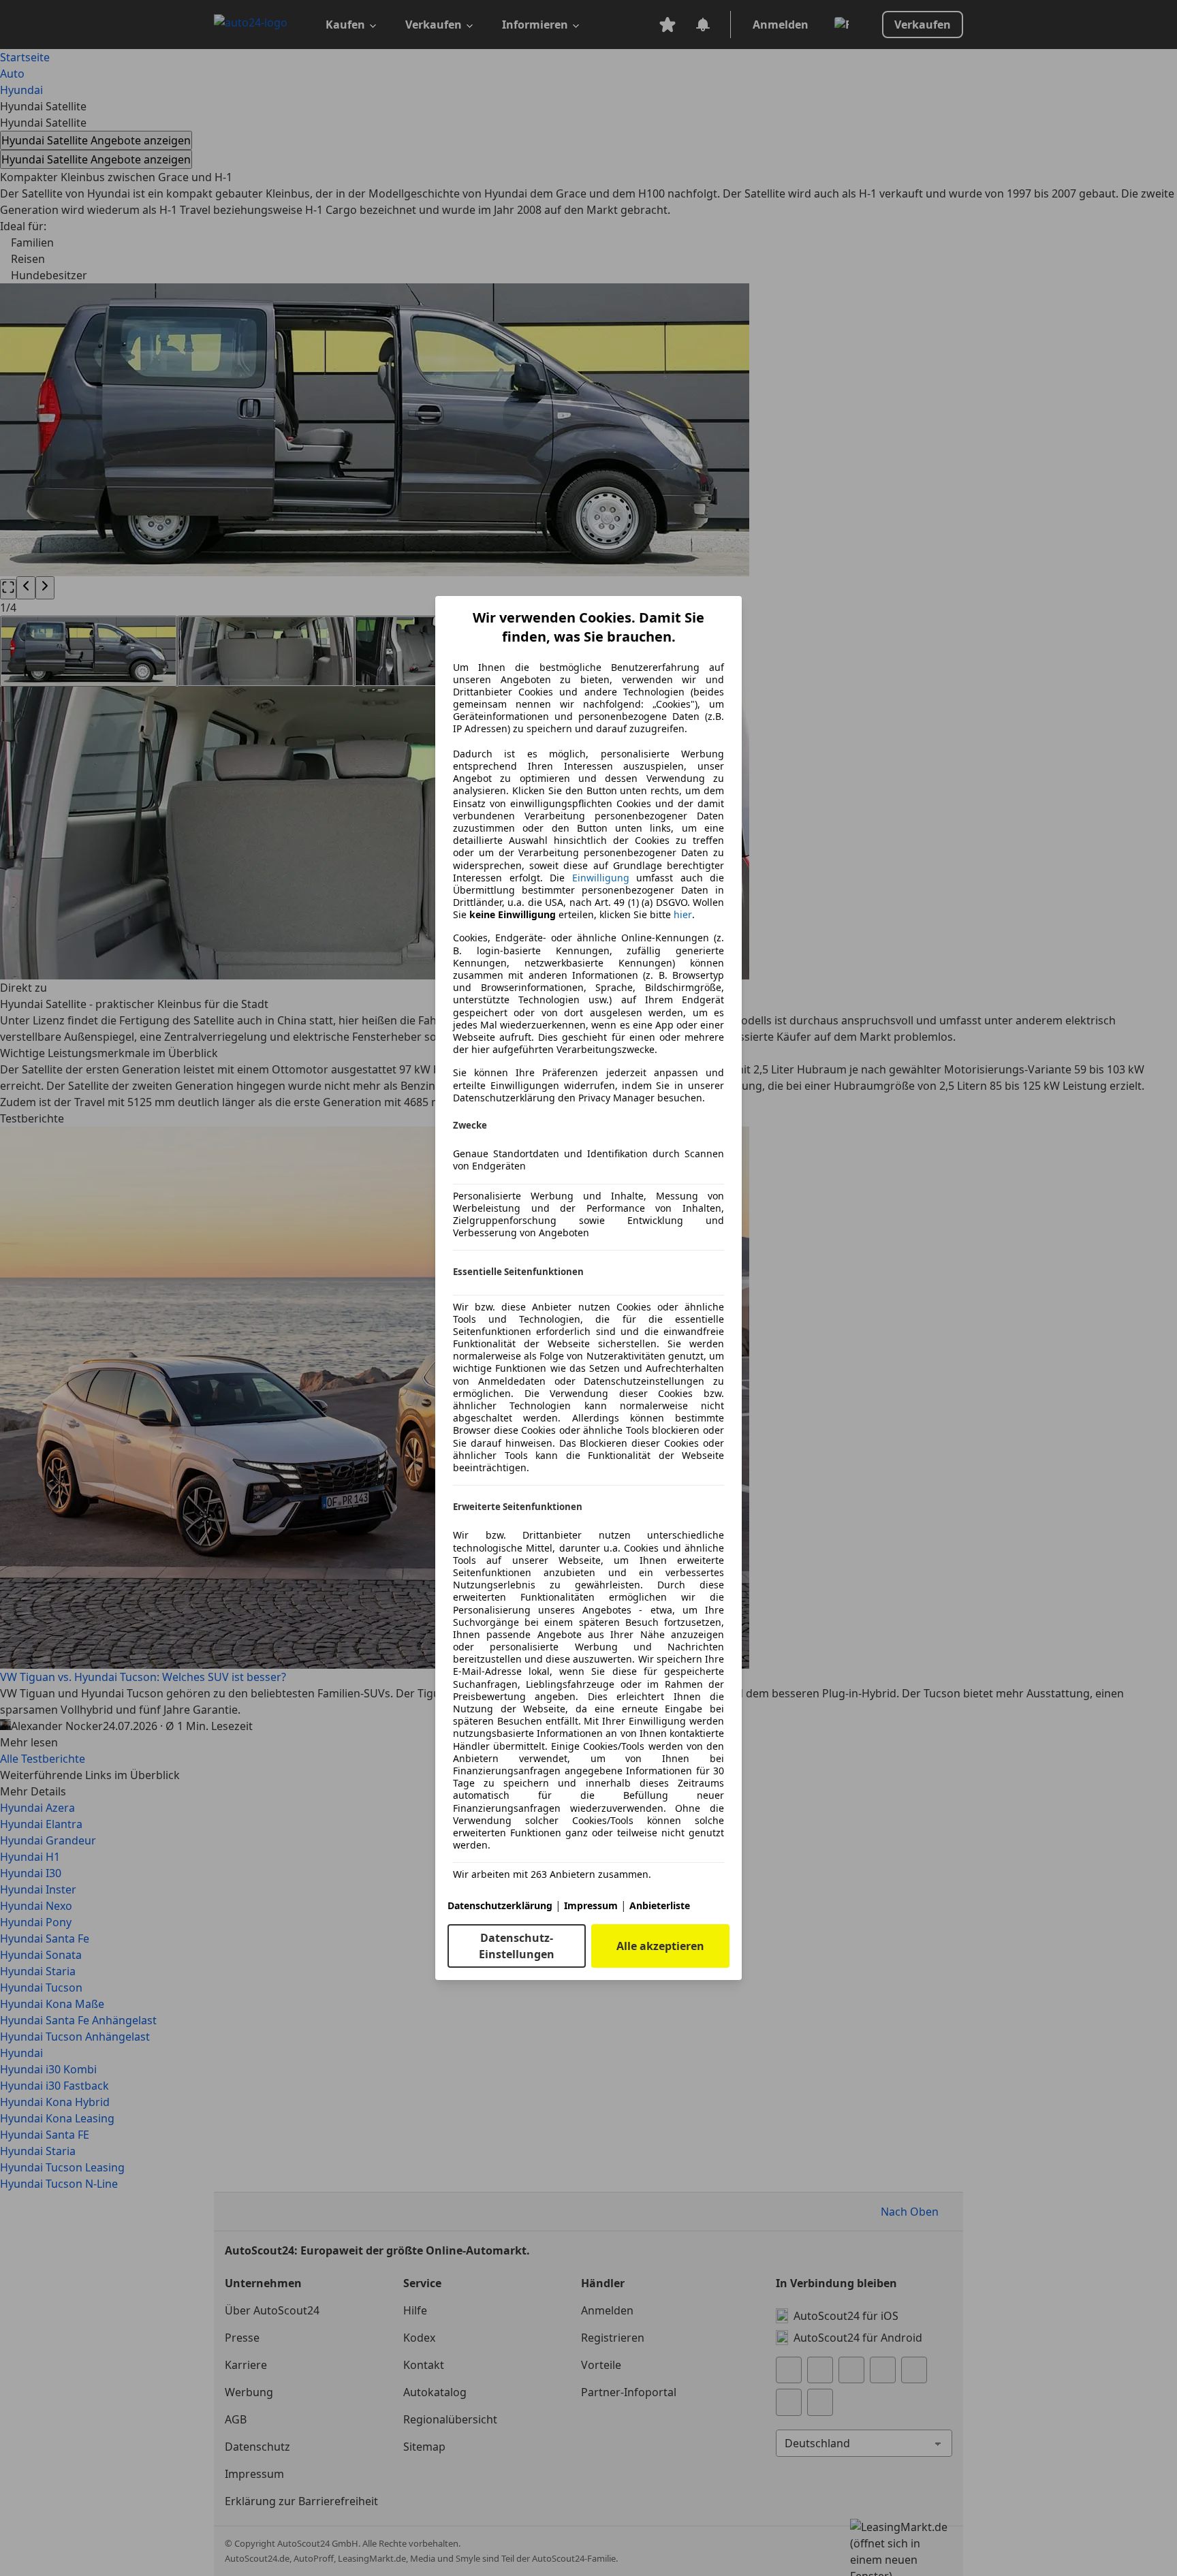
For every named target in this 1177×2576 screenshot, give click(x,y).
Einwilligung (601, 878)
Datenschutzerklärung (500, 1905)
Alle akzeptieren (660, 1946)
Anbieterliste (660, 1905)
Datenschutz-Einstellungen (517, 1946)
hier (683, 915)
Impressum (591, 1905)
